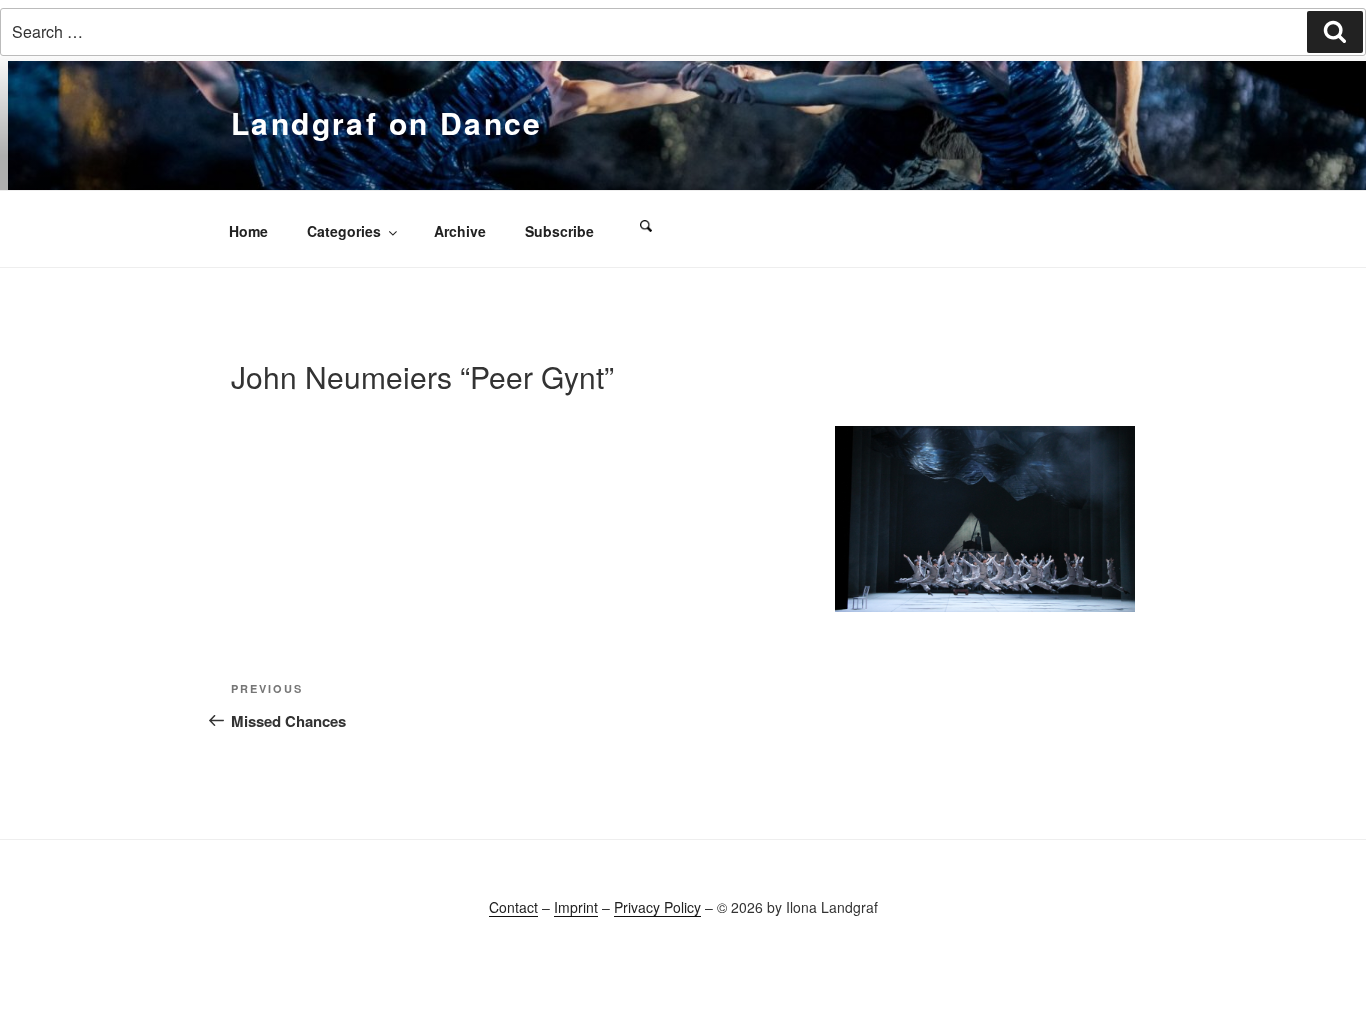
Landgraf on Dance (387, 122)
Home (248, 231)
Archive (460, 231)
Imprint (576, 907)
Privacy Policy (657, 907)
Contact (513, 907)
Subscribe (559, 231)
